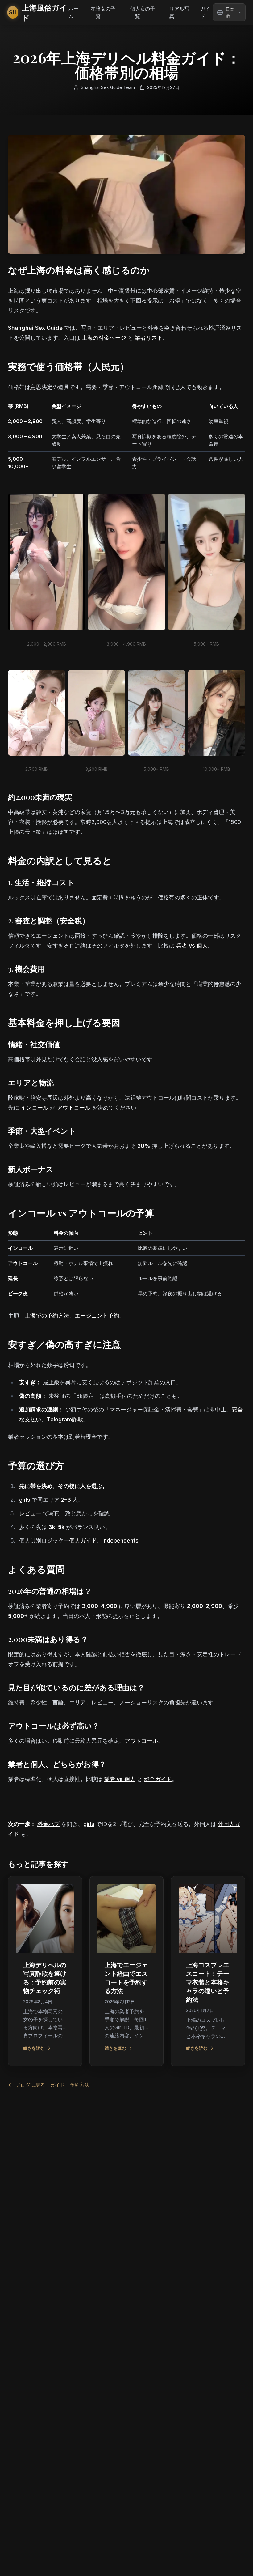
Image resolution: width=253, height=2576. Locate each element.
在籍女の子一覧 (103, 12)
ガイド (205, 12)
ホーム (73, 12)
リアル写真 (179, 12)
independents (120, 1541)
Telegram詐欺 (65, 1419)
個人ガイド (83, 1541)
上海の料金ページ (104, 338)
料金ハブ (48, 1824)
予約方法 (80, 2085)
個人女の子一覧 (143, 12)
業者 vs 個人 (192, 946)
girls (25, 1500)
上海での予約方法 (47, 1316)
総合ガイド (158, 1779)
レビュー (30, 1513)
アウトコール (74, 1108)
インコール (35, 1108)
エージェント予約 (97, 1316)
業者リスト (149, 338)
